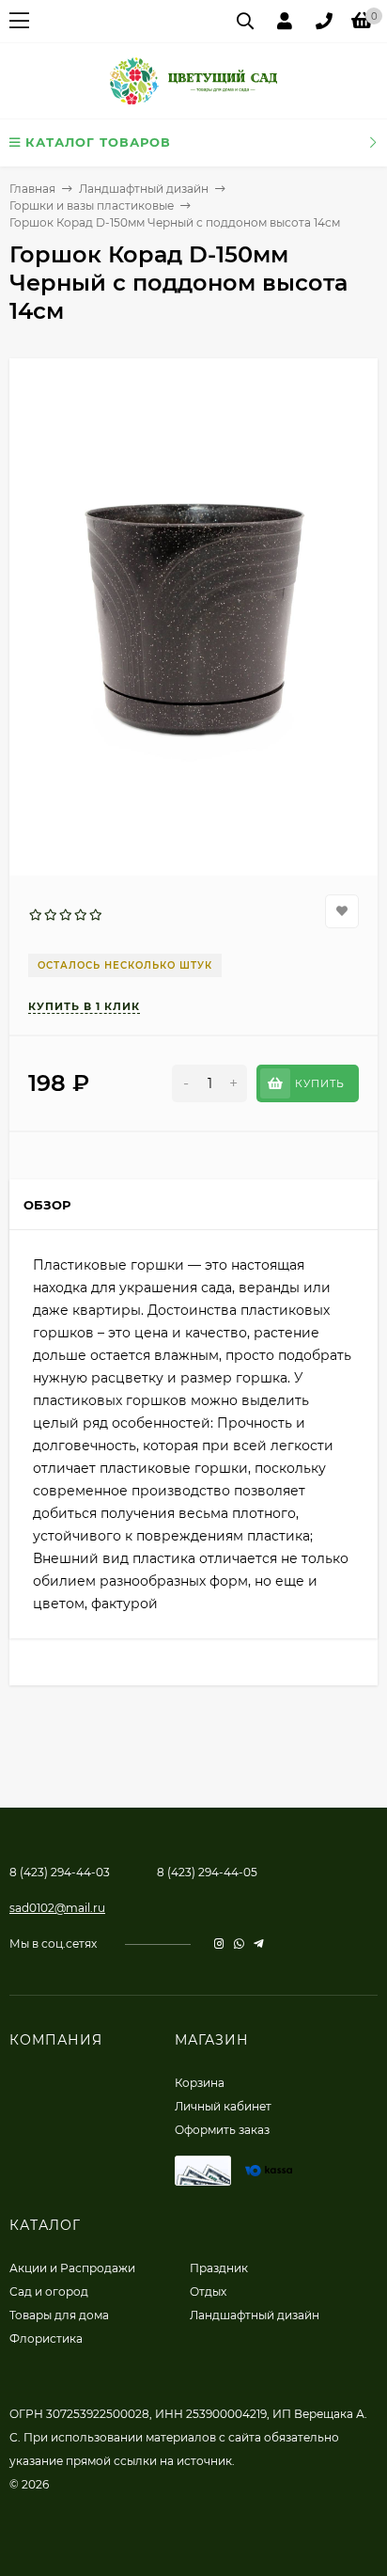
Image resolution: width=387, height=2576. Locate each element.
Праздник (219, 2268)
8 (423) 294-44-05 (207, 1872)
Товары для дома (59, 2315)
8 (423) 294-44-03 (60, 1872)
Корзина (200, 2083)
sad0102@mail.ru (57, 1908)
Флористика (46, 2339)
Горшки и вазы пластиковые (92, 205)
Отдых (208, 2292)
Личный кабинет (223, 2106)
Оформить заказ (222, 2130)
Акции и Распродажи (72, 2268)
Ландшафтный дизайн (144, 189)
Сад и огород (49, 2292)
